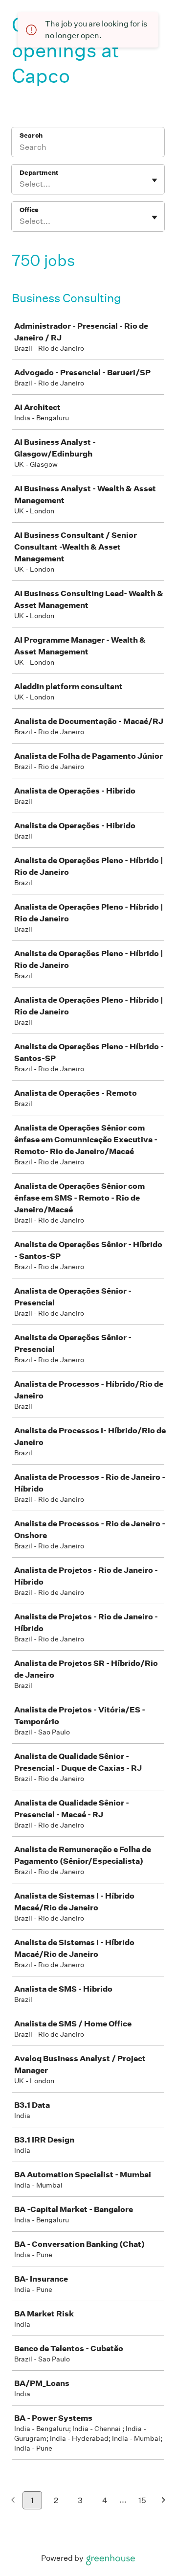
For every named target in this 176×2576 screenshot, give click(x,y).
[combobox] (20, 184)
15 (142, 2500)
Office (29, 210)
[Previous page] (13, 2501)
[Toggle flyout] (154, 180)
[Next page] (164, 2501)
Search (31, 135)
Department (39, 173)
